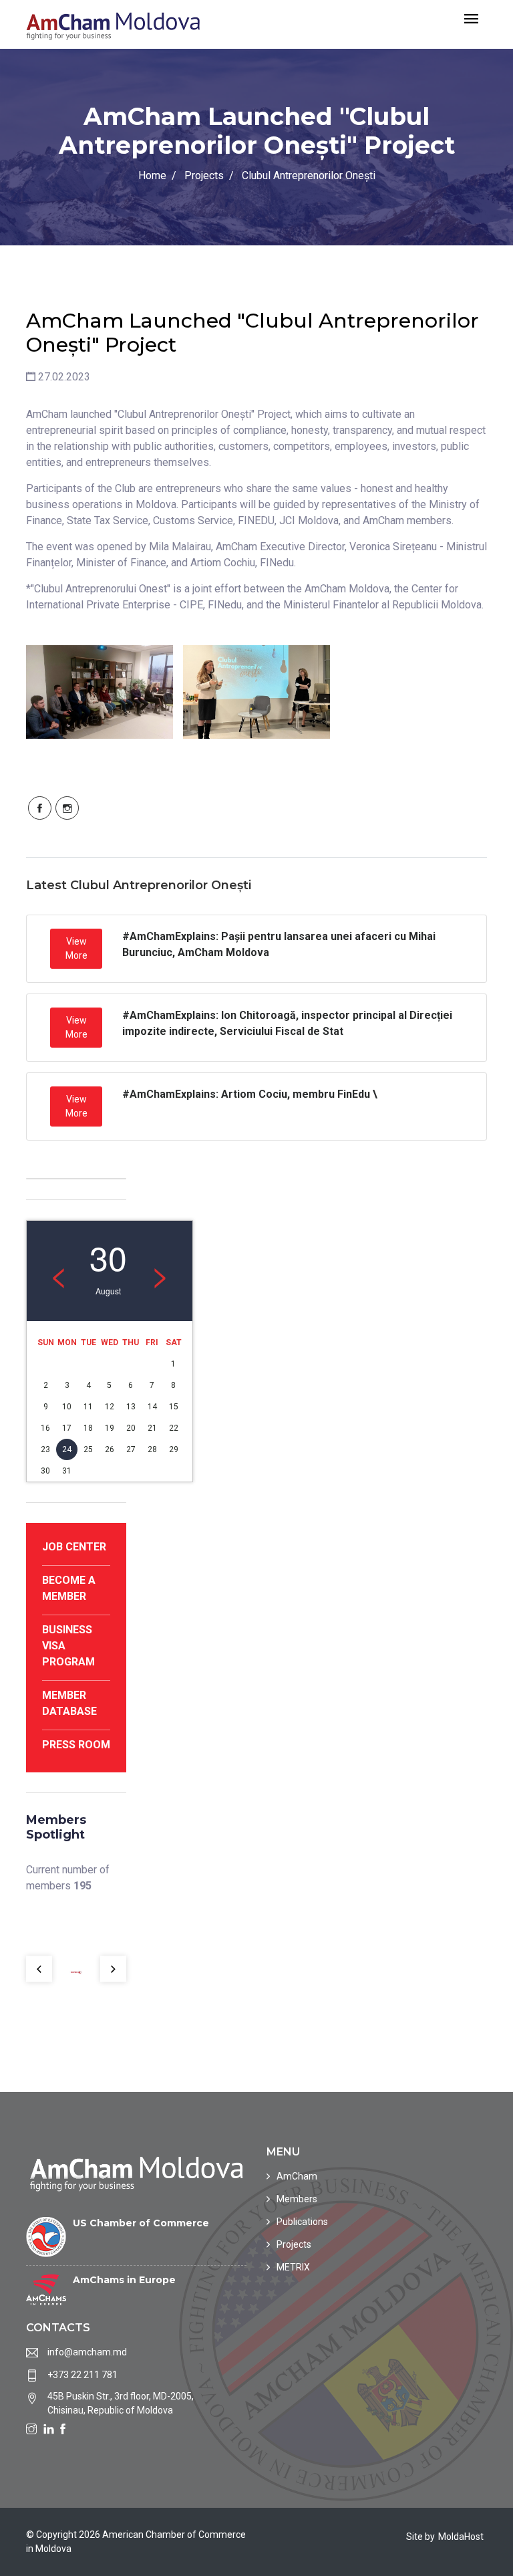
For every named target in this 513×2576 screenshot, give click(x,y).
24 (67, 1449)
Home (152, 175)
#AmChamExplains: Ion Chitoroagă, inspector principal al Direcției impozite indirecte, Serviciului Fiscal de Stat (287, 1023)
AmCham (297, 2176)
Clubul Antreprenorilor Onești (309, 175)
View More (76, 948)
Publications (302, 2222)
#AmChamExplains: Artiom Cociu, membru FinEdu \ (250, 1094)
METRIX (293, 2267)
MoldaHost (461, 2537)
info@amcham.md (87, 2352)
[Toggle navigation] (471, 20)
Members (297, 2199)
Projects (204, 175)
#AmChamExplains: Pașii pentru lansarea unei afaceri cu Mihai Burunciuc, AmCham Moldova (279, 944)
